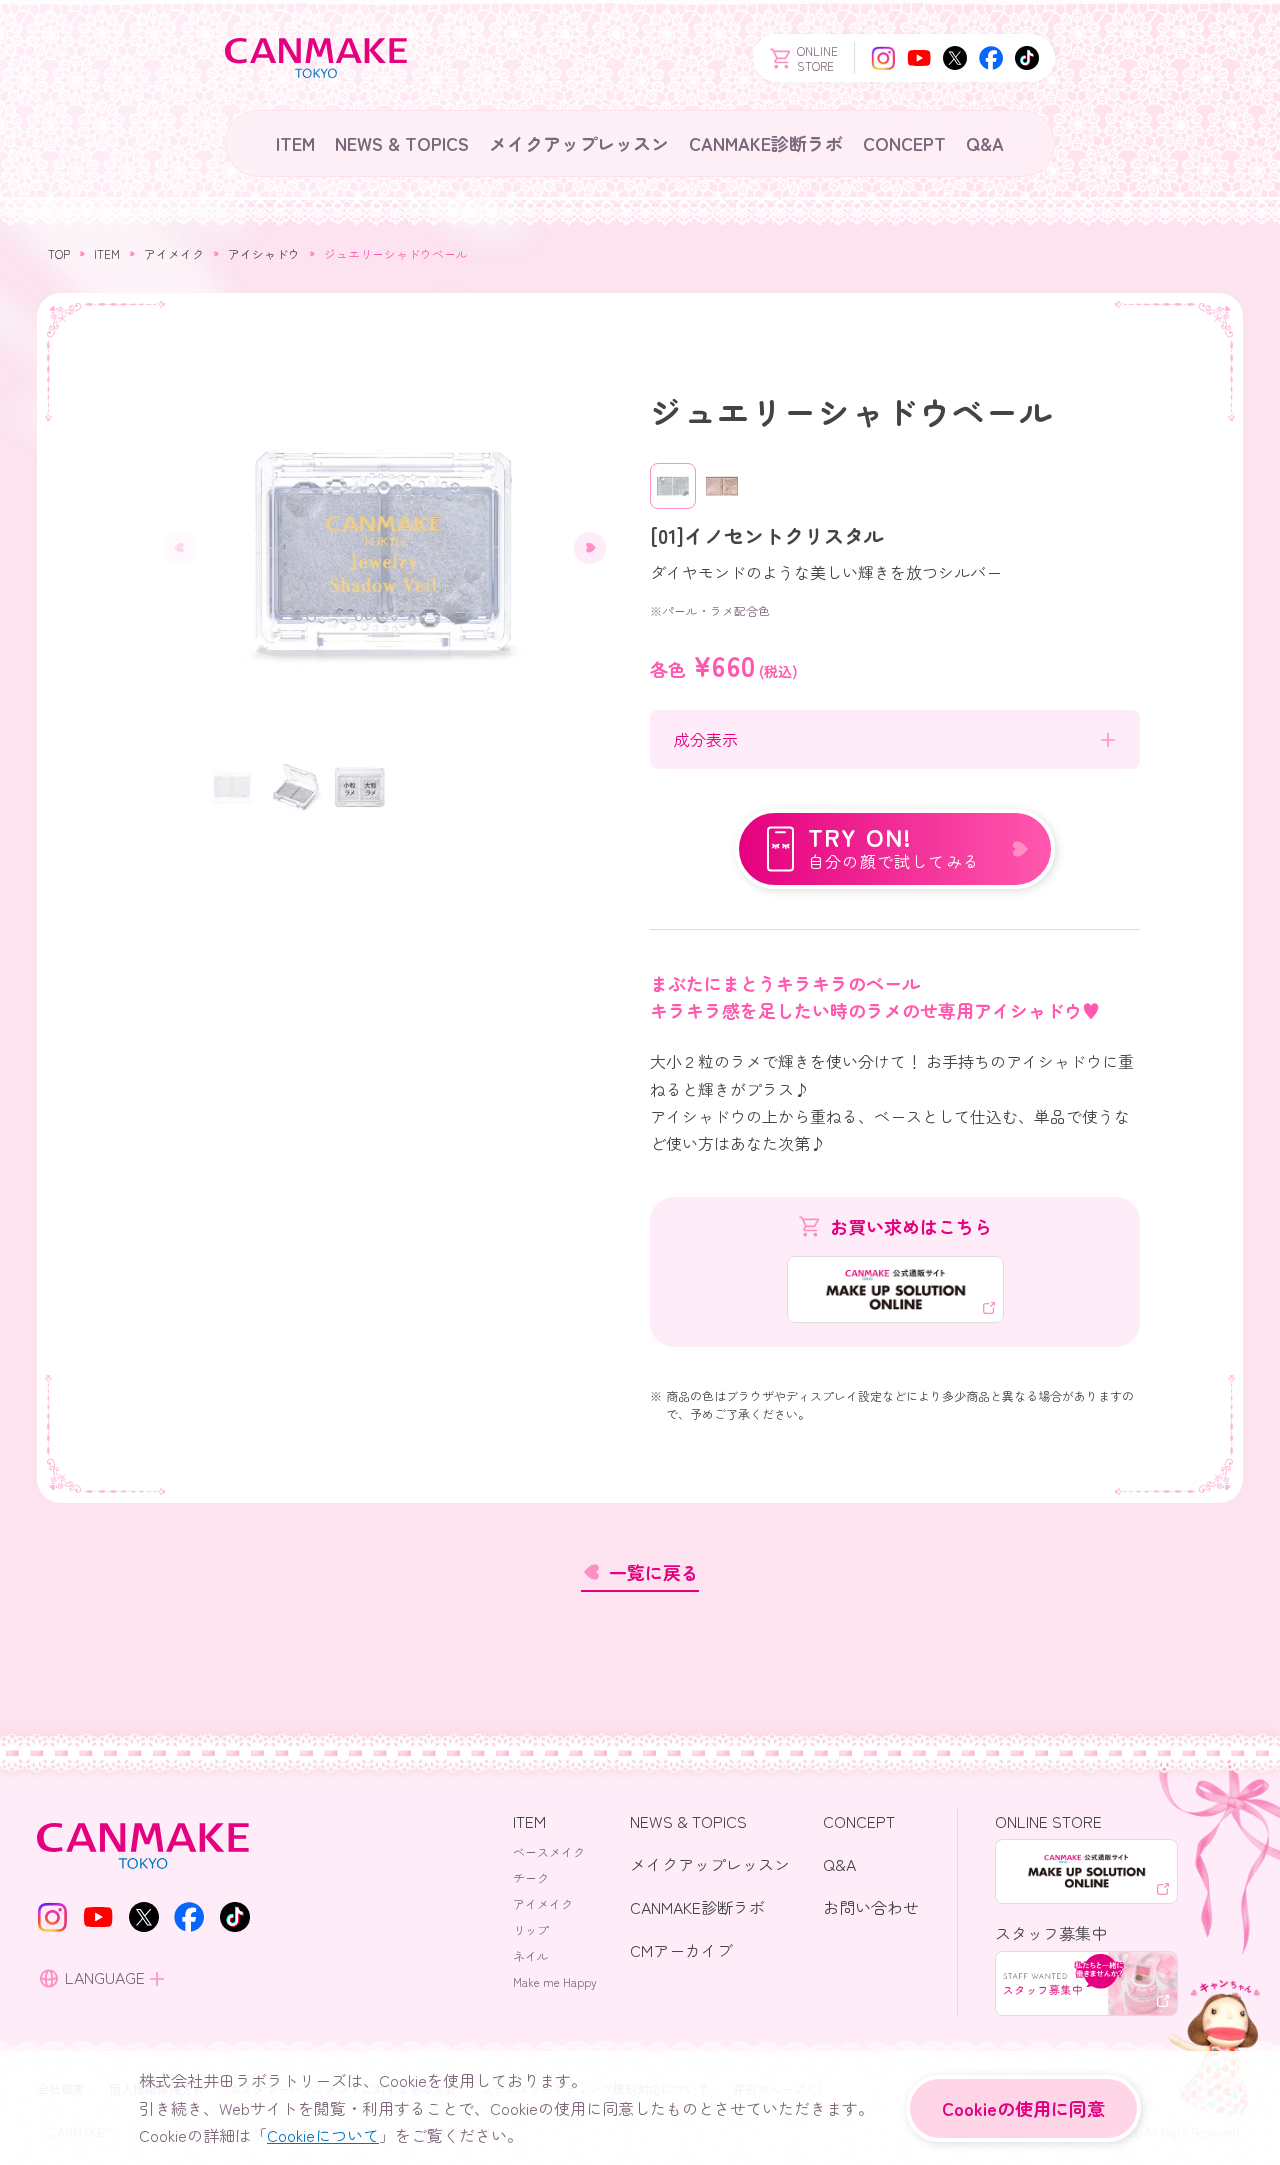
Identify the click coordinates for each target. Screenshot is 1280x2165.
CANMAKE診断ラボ (766, 143)
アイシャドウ (264, 253)
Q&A (985, 143)
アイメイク (174, 253)
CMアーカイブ (681, 1950)
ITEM (295, 143)
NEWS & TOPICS (402, 143)
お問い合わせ (871, 1907)
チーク (531, 1877)
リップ (531, 1929)
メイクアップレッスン (579, 143)
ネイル (531, 1955)
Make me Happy (555, 1981)
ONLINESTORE (817, 58)
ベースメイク (549, 1851)
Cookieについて (323, 2135)
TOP (59, 253)
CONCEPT (904, 143)
